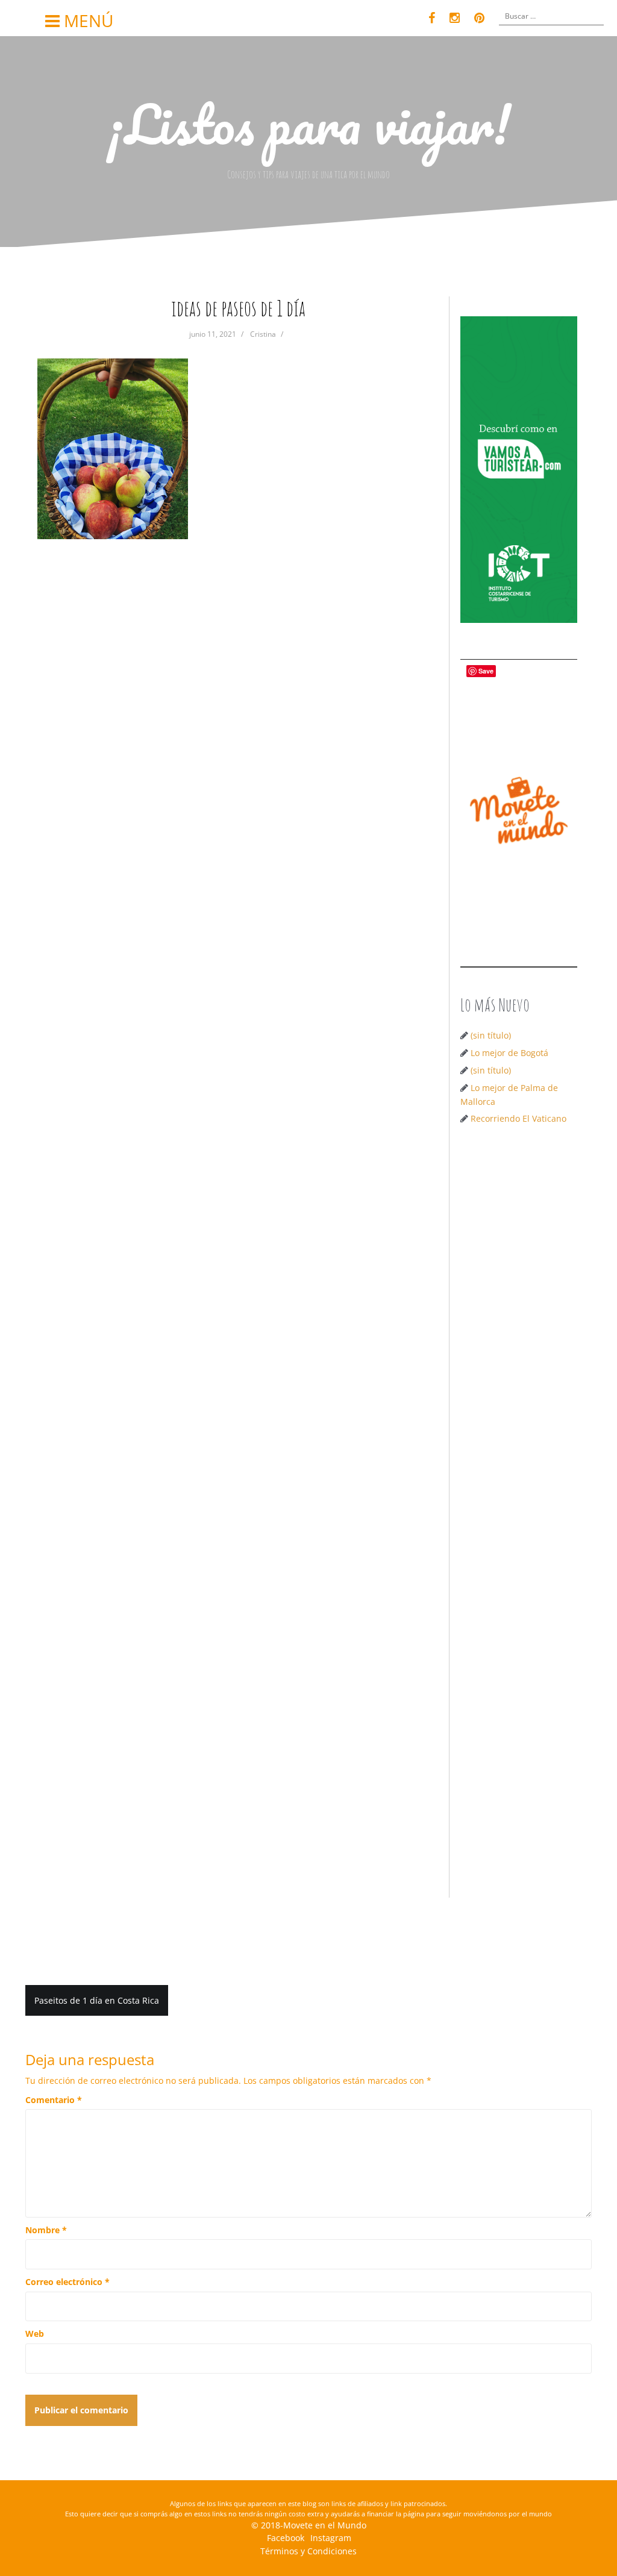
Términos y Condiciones (308, 2551)
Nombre (46, 2230)
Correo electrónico (67, 2282)
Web (35, 2334)
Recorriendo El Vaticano (518, 1118)
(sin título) (491, 1035)
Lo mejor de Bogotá (509, 1053)
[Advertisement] (519, 1327)
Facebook (286, 2538)
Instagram (331, 2538)
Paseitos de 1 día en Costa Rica (97, 2000)
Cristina (263, 334)
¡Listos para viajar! (309, 123)
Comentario (54, 2100)
